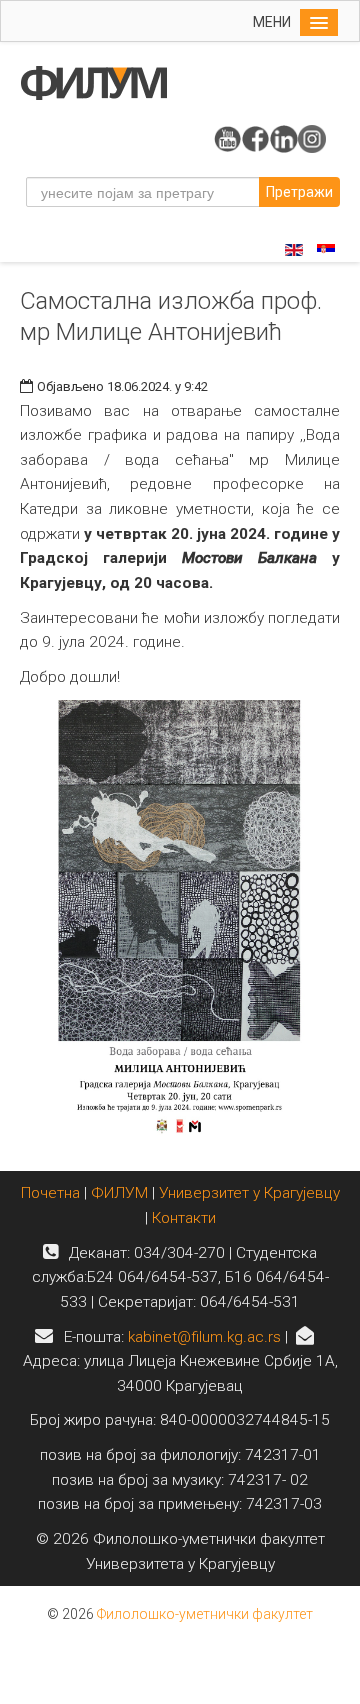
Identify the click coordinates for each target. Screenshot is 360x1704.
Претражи (299, 192)
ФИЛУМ (119, 1193)
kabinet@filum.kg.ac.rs (204, 1337)
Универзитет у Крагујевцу (249, 1193)
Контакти (184, 1218)
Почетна (52, 1193)
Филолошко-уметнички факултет (205, 1614)
